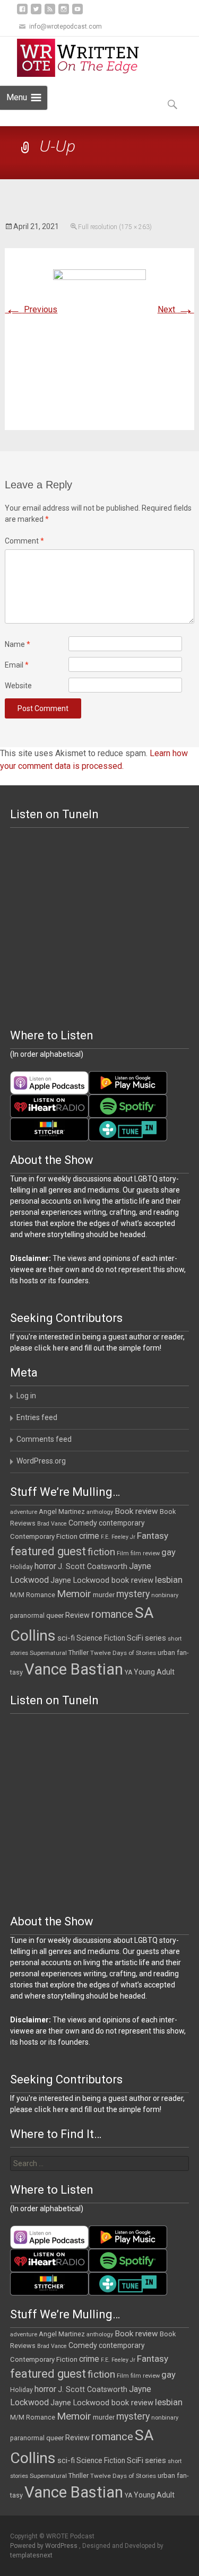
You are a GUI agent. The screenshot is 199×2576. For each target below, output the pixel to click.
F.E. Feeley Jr (118, 1537)
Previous (31, 309)
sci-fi (66, 1638)
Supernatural (48, 1653)
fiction (101, 1552)
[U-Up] (99, 339)
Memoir (74, 1594)
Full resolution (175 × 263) (115, 227)
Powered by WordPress (45, 2546)
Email (17, 665)
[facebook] (22, 13)
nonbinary (165, 1595)
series (155, 1638)
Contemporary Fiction (44, 1536)
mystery (133, 1594)
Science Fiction (101, 1638)
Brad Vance (52, 1524)
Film (123, 1553)
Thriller (79, 1653)
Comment (24, 541)
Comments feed (44, 1439)
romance (112, 1614)
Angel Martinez (62, 1512)
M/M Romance (33, 1595)
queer (55, 1615)
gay (168, 1552)
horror (45, 1566)
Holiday (21, 1567)
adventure (24, 1512)
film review (145, 1553)
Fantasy (153, 1536)
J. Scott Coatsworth (93, 1566)
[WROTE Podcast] (83, 58)
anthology (100, 1512)
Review (77, 1615)
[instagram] (64, 13)
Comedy (83, 1523)
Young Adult (154, 1672)
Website (18, 686)
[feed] (50, 13)
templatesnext (31, 2555)
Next (176, 309)
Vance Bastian (74, 1669)
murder (104, 1595)
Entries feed (37, 1417)
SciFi (135, 1638)
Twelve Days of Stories (123, 1653)
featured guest (48, 1551)
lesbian (169, 1580)
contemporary (122, 1523)
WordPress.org (41, 1461)
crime (89, 1536)
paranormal (27, 1616)
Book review (136, 1511)
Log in (26, 1396)
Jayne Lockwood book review (102, 1580)
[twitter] (36, 13)
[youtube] (77, 13)
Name (18, 644)
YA (128, 1672)
